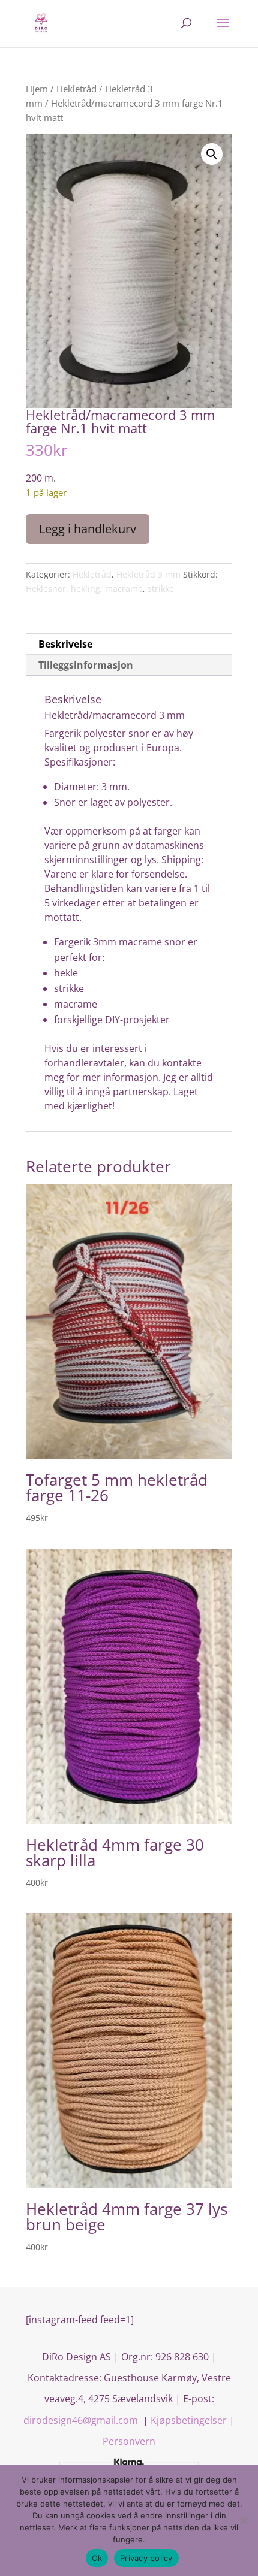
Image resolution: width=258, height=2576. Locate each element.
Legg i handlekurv (88, 529)
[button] (212, 154)
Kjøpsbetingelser (189, 2420)
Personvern (129, 2441)
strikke (161, 589)
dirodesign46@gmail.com (82, 2420)
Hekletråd (76, 89)
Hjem (37, 89)
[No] (243, 2520)
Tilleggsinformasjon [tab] (86, 665)
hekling (85, 589)
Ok (97, 2558)
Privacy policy (146, 2558)
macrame (124, 589)
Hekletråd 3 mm (148, 574)
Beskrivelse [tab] (65, 644)
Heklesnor (46, 589)
